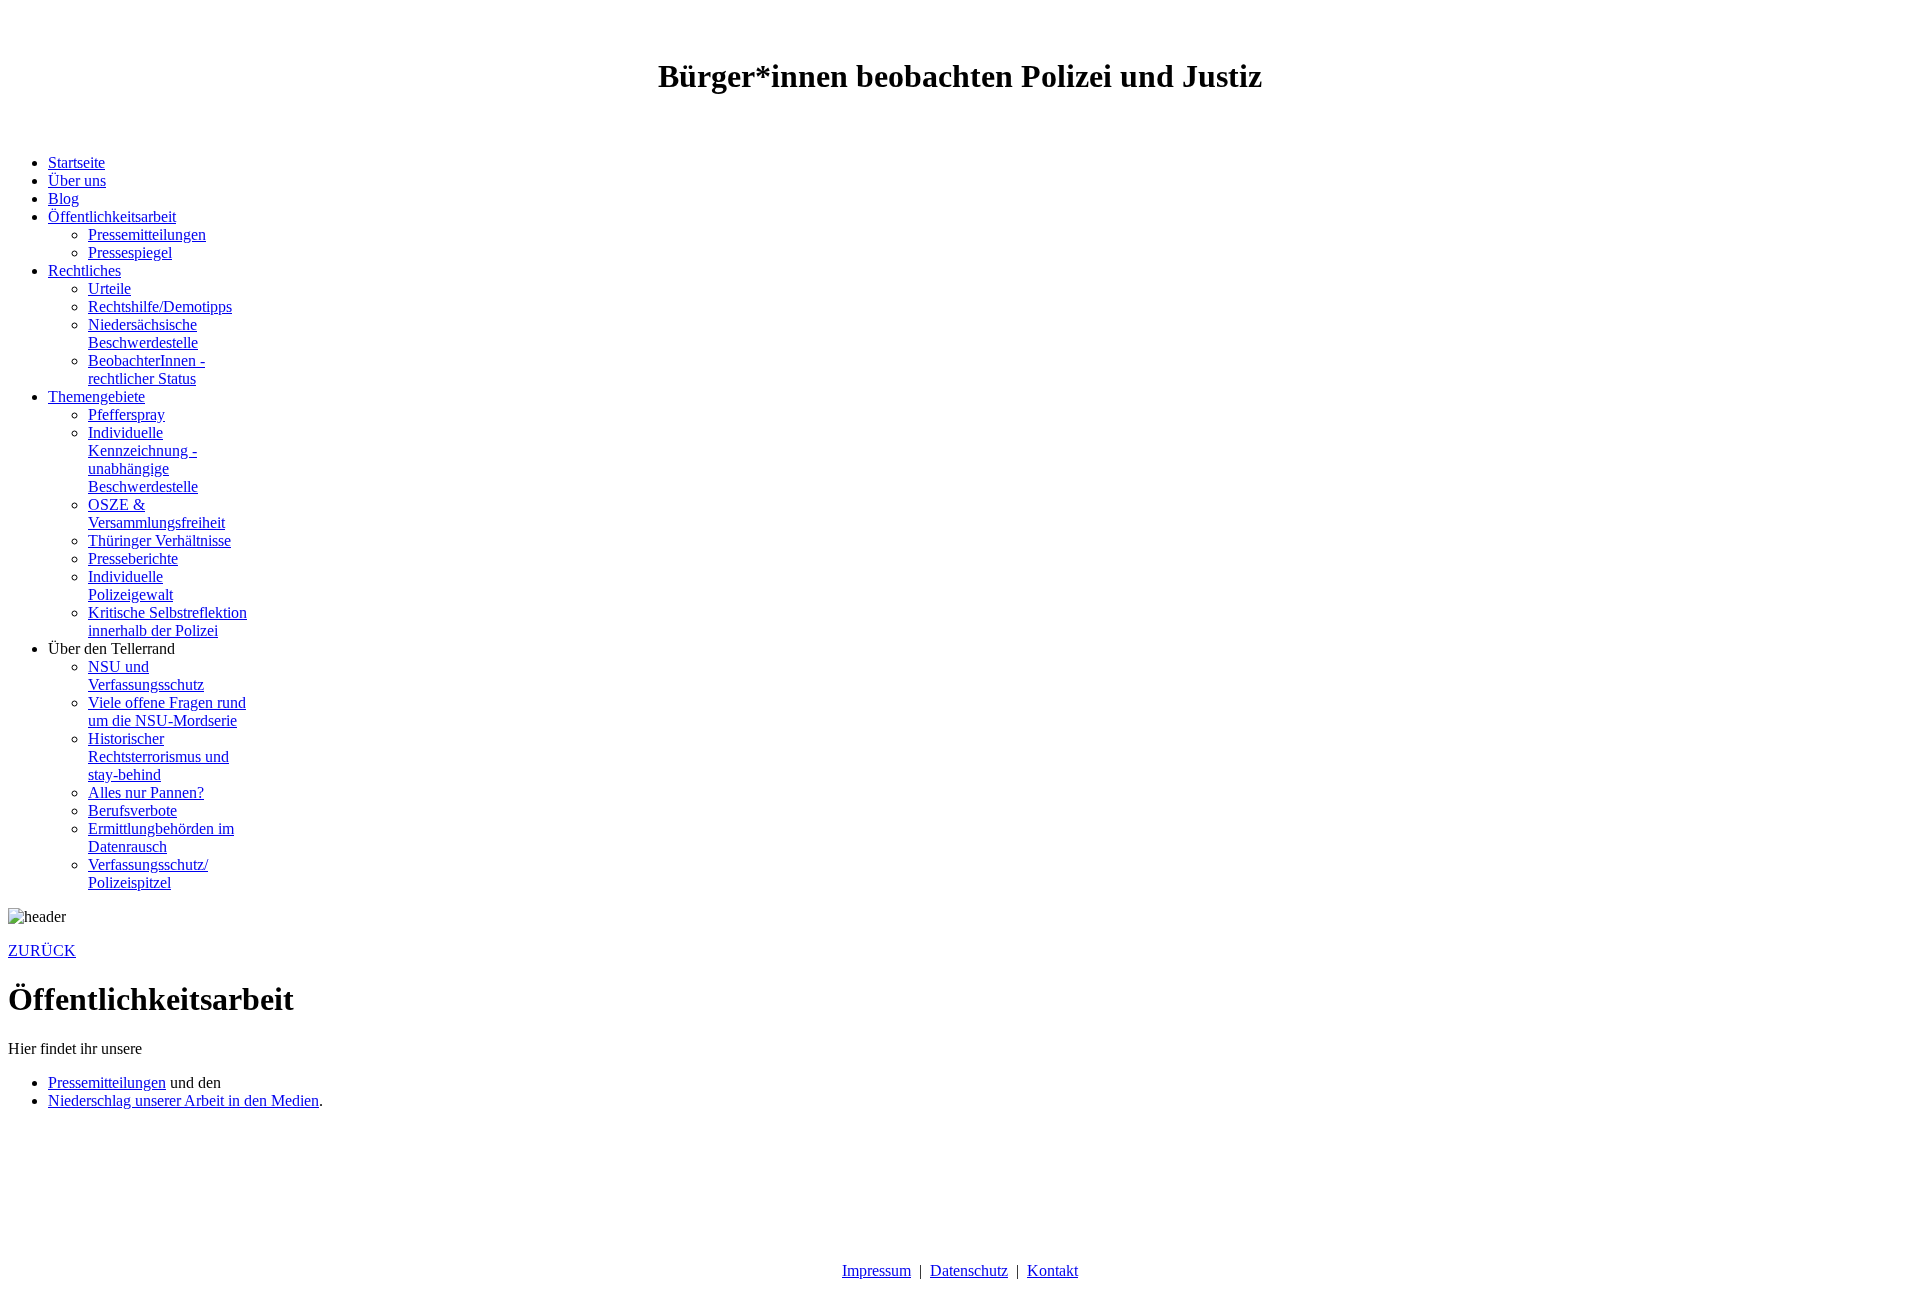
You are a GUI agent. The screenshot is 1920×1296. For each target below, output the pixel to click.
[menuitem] (76, 162)
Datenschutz (969, 1270)
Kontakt (1052, 1270)
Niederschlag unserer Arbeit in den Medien (183, 1100)
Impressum (876, 1270)
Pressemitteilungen (107, 1082)
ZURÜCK (42, 950)
